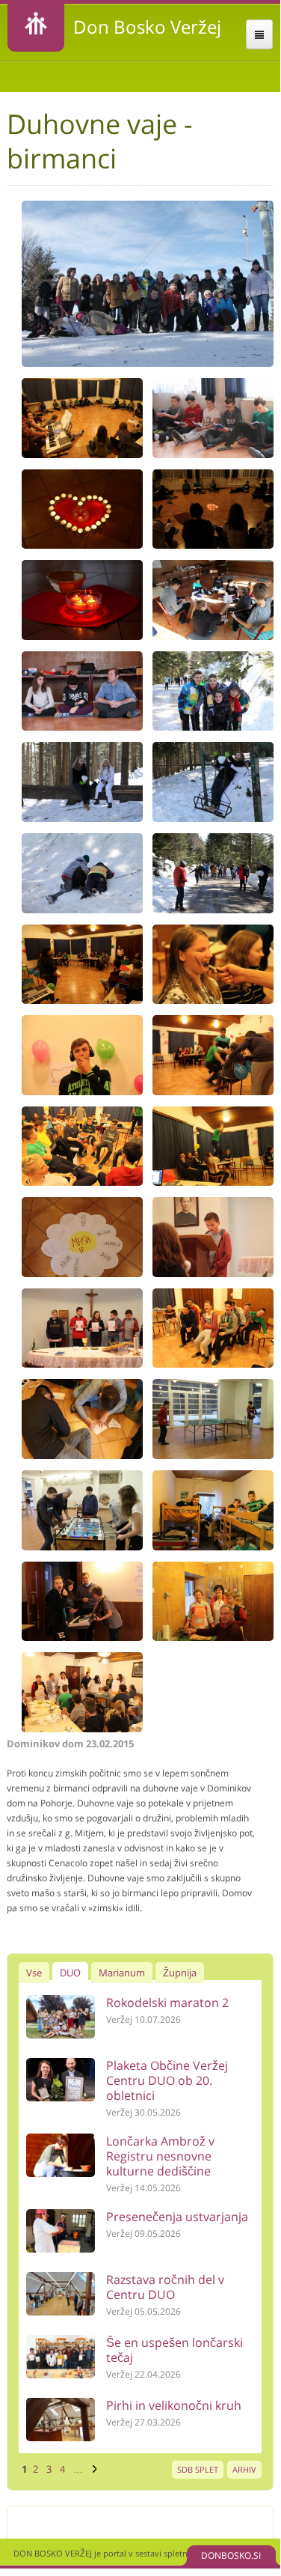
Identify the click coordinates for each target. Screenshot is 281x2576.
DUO (70, 1973)
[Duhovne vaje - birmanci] (147, 363)
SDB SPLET (198, 2469)
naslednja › (93, 2469)
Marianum (122, 1973)
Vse (34, 1973)
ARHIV (244, 2469)
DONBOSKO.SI (231, 2555)
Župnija (180, 1973)
